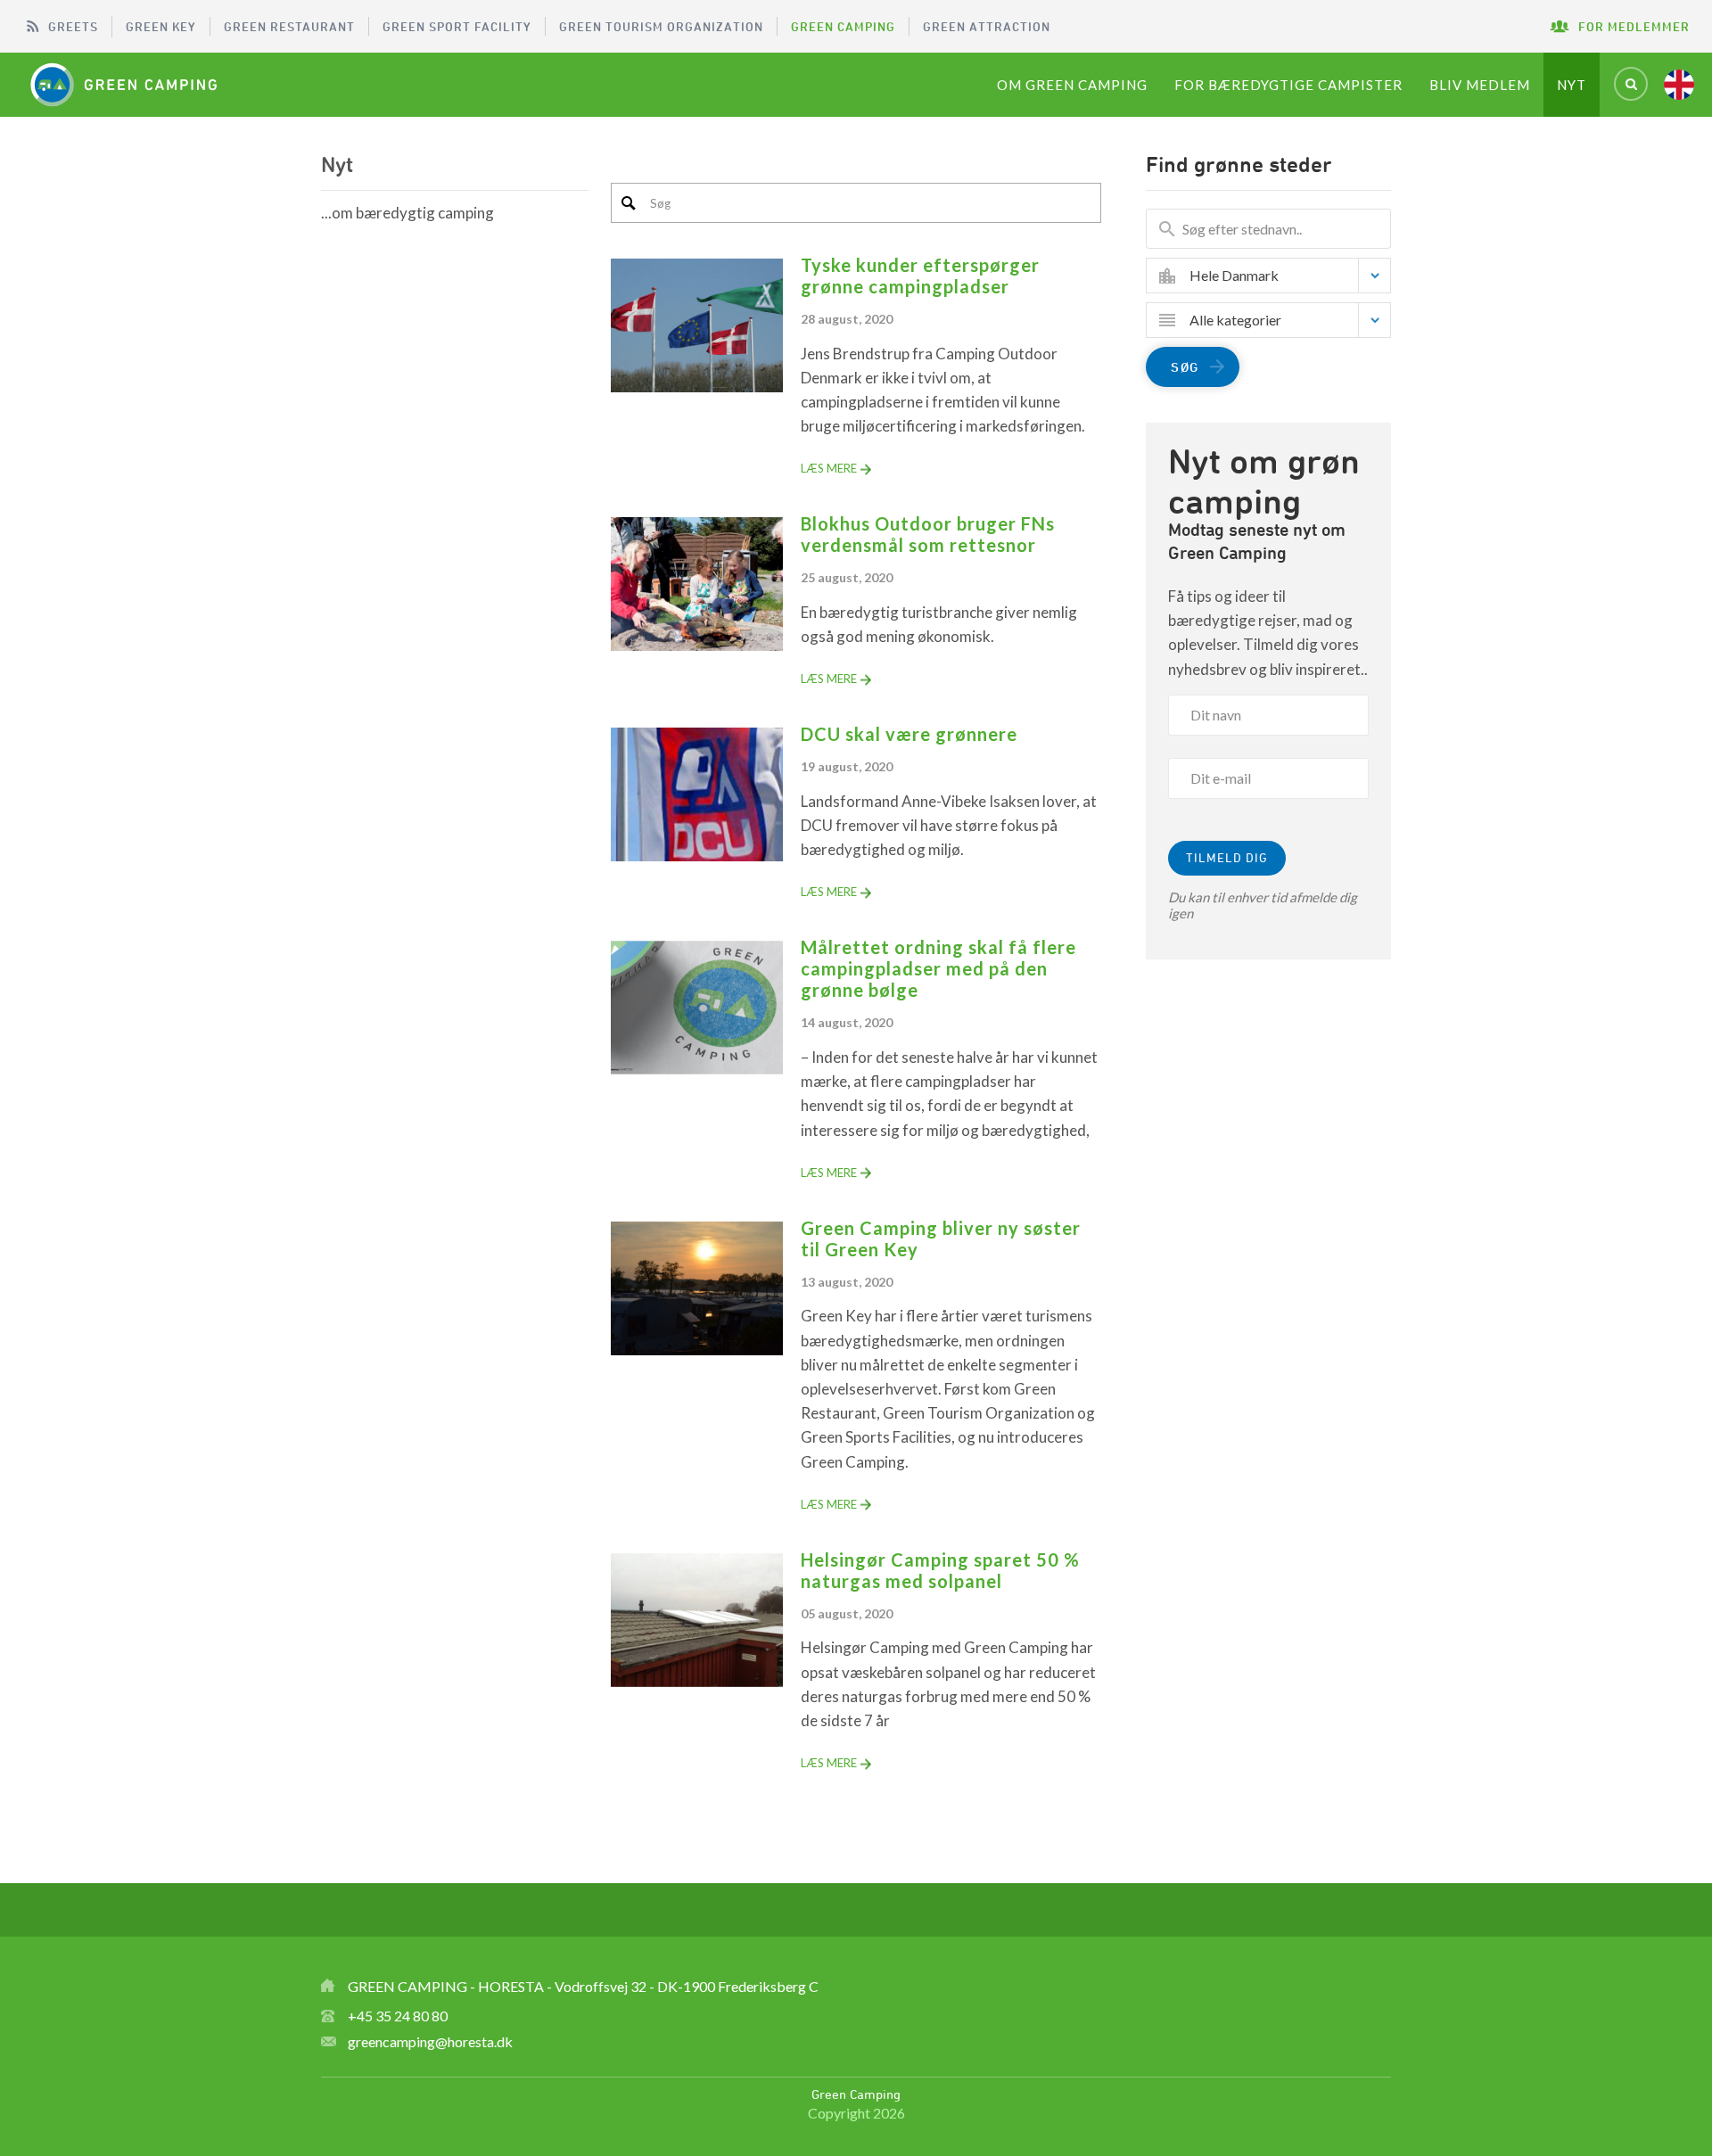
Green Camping (843, 26)
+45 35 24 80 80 (398, 2016)
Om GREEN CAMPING (1072, 85)
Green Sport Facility (457, 26)
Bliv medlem (1480, 85)
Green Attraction (987, 26)
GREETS (73, 26)
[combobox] (1282, 276)
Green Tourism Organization (661, 26)
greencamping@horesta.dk (430, 2041)
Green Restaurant (289, 26)
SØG (1185, 367)
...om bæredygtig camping (407, 213)
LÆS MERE (829, 468)
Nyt (1572, 85)
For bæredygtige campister (1288, 85)
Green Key (161, 26)
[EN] (1679, 85)
